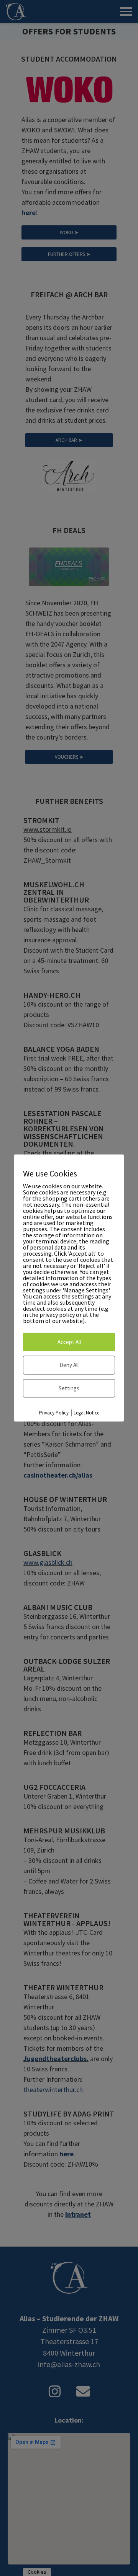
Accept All (69, 1342)
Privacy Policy (54, 1413)
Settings (69, 1388)
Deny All (69, 1365)
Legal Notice (86, 1413)
